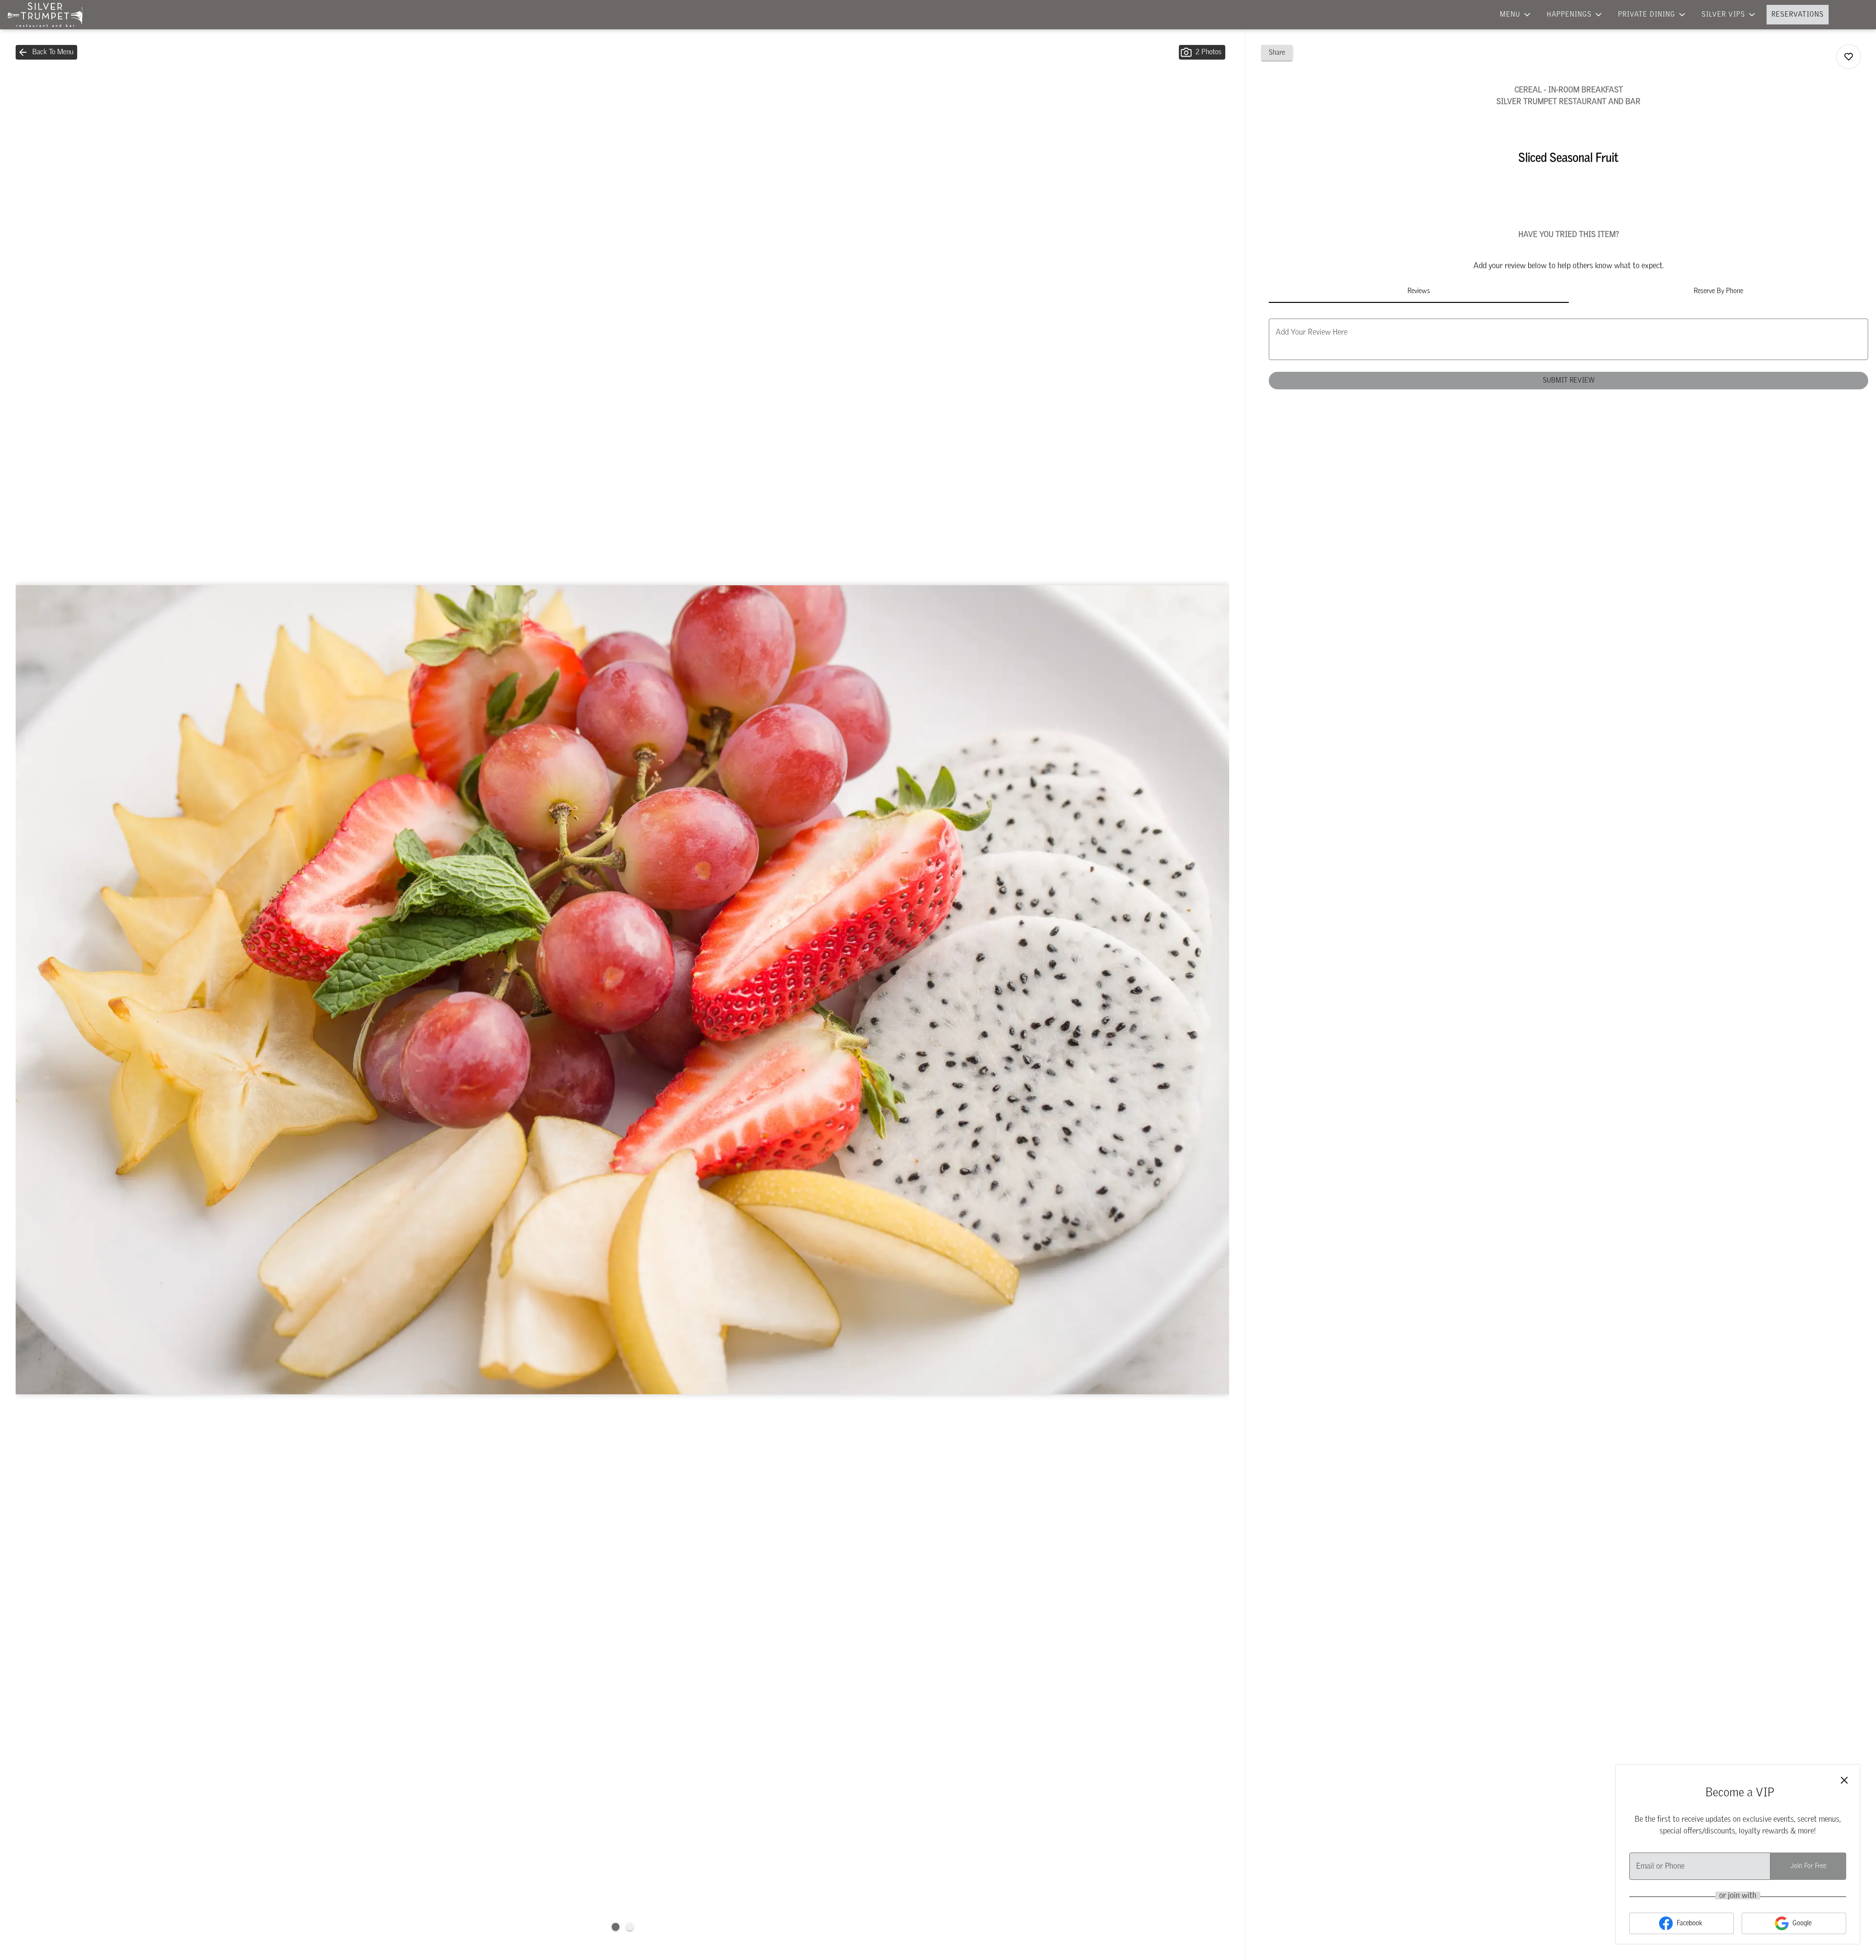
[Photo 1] (616, 1927)
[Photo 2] (630, 1927)
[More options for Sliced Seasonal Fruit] (1849, 57)
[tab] (1418, 291)
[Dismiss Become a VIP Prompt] (1844, 1780)
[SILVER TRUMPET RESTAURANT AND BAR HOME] (52, 15)
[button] (1516, 15)
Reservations (1798, 15)
